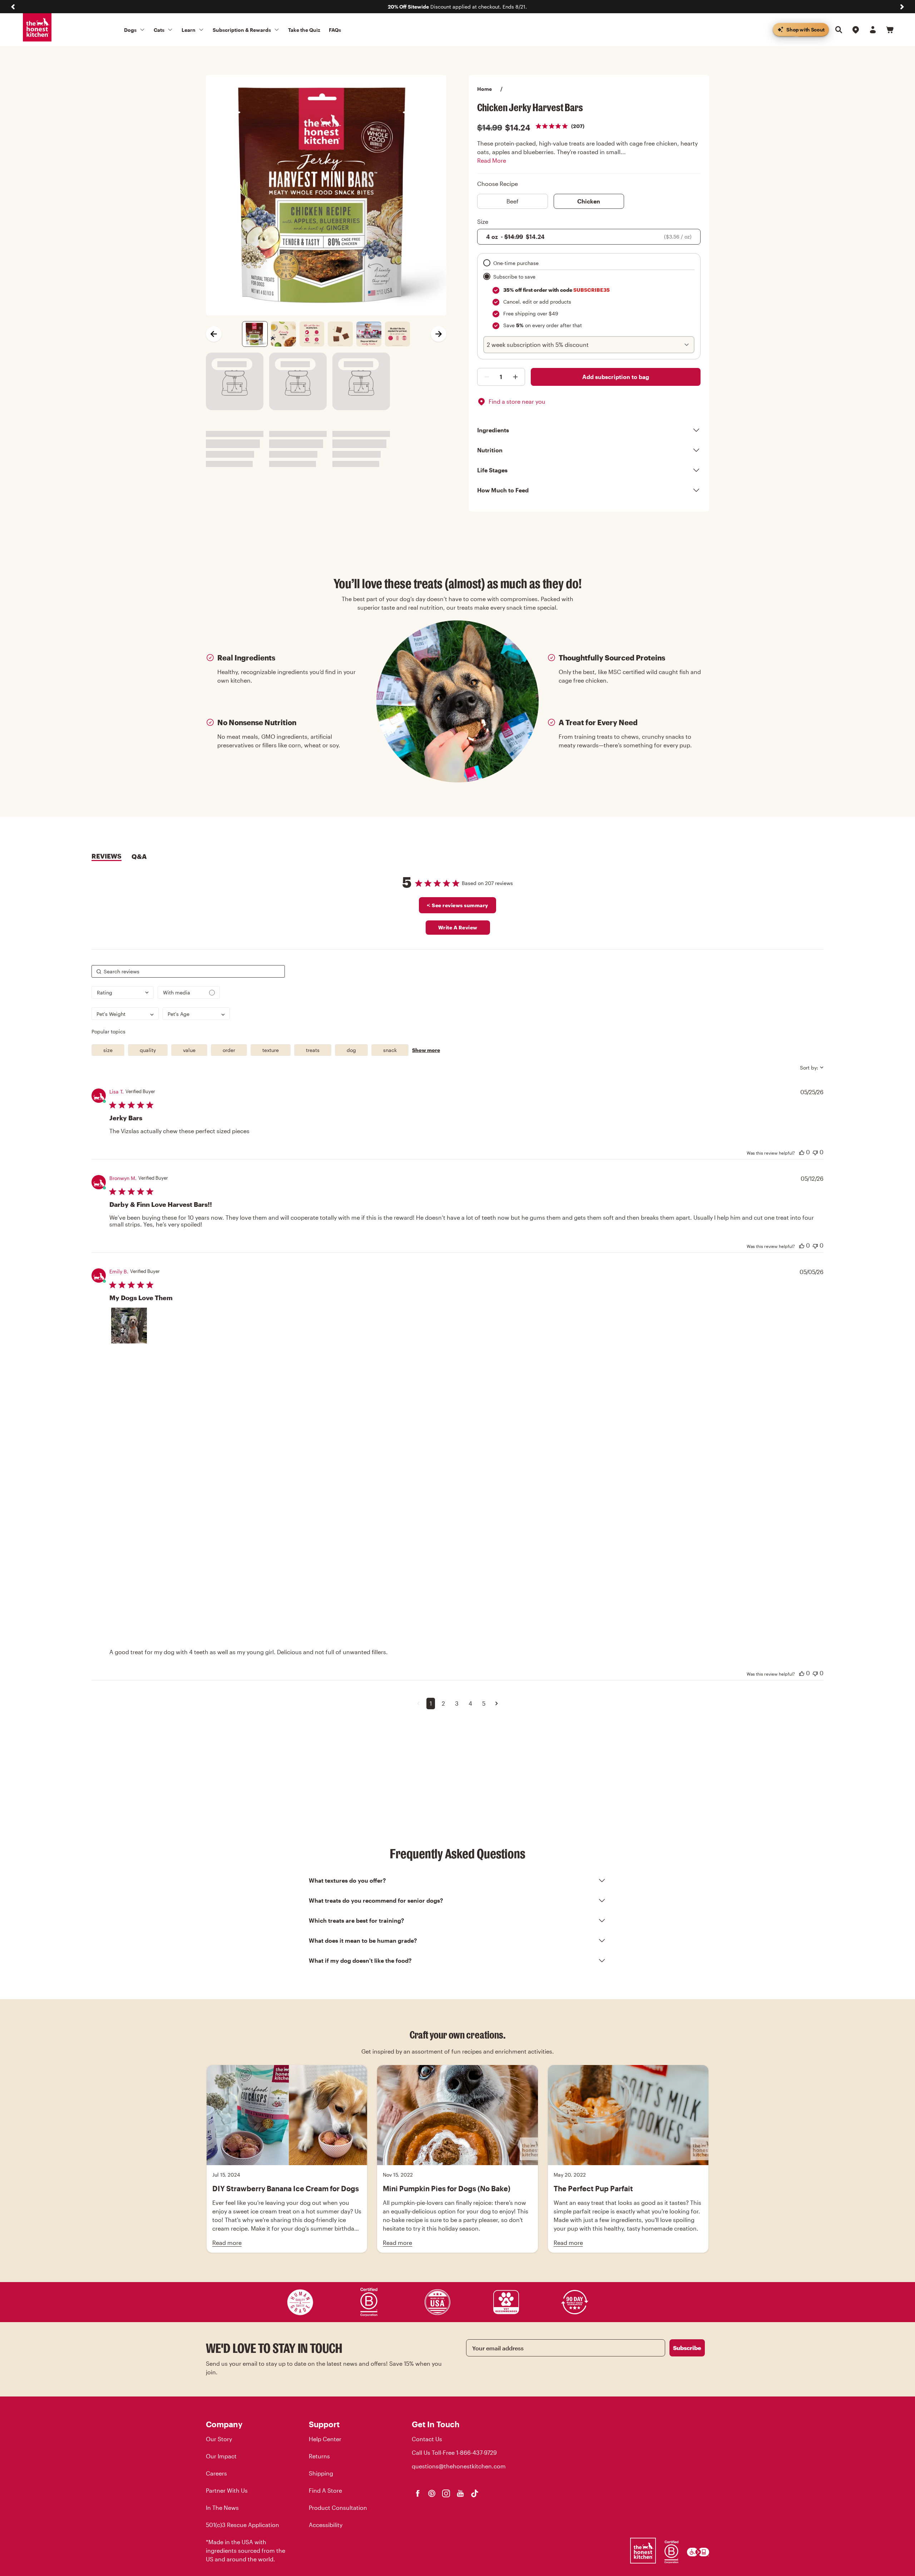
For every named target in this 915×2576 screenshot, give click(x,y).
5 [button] (484, 1703)
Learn (189, 30)
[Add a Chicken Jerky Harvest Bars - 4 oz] (485, 377)
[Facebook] (417, 2493)
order (229, 1050)
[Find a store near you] (856, 30)
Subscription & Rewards (242, 30)
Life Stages (492, 470)
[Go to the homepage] (37, 28)
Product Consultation (338, 2508)
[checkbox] (189, 992)
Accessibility (326, 2525)
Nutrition (490, 450)
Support (324, 2424)
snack (390, 1050)
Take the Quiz (304, 30)
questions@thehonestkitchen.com (459, 2466)
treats (313, 1050)
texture (271, 1050)
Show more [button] (426, 1050)
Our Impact (221, 2456)
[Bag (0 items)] (890, 30)
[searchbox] (188, 971)
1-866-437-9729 (476, 2452)
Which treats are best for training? (357, 1920)
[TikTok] (475, 2493)
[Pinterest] (432, 2493)
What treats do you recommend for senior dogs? (376, 1900)
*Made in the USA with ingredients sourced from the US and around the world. (246, 2550)
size (108, 1050)
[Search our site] (839, 30)
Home (484, 89)
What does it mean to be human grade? (363, 1940)
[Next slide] (902, 7)
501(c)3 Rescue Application (243, 2525)
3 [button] (457, 1703)
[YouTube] (460, 2493)
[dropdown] (123, 992)
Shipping (321, 2473)
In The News (222, 2508)
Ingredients (493, 430)
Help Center (325, 2439)
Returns (319, 2456)
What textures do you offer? (347, 1880)
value (189, 1050)
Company (224, 2424)
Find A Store (325, 2490)
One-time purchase (516, 263)
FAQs (335, 30)
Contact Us (427, 2439)
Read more (227, 2243)
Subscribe (687, 2348)
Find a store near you (517, 401)
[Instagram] (446, 2493)
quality (148, 1050)
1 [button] (431, 1703)
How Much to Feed (503, 490)
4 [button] (470, 1703)
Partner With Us (227, 2490)
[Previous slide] (13, 7)
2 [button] (443, 1703)
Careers (216, 2473)
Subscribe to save (514, 277)
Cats (159, 30)
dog (351, 1050)
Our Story (219, 2439)
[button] (129, 1326)
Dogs (130, 30)
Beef (513, 201)
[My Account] (873, 30)
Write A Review (458, 927)
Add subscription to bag (616, 377)
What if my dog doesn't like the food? (360, 1960)
